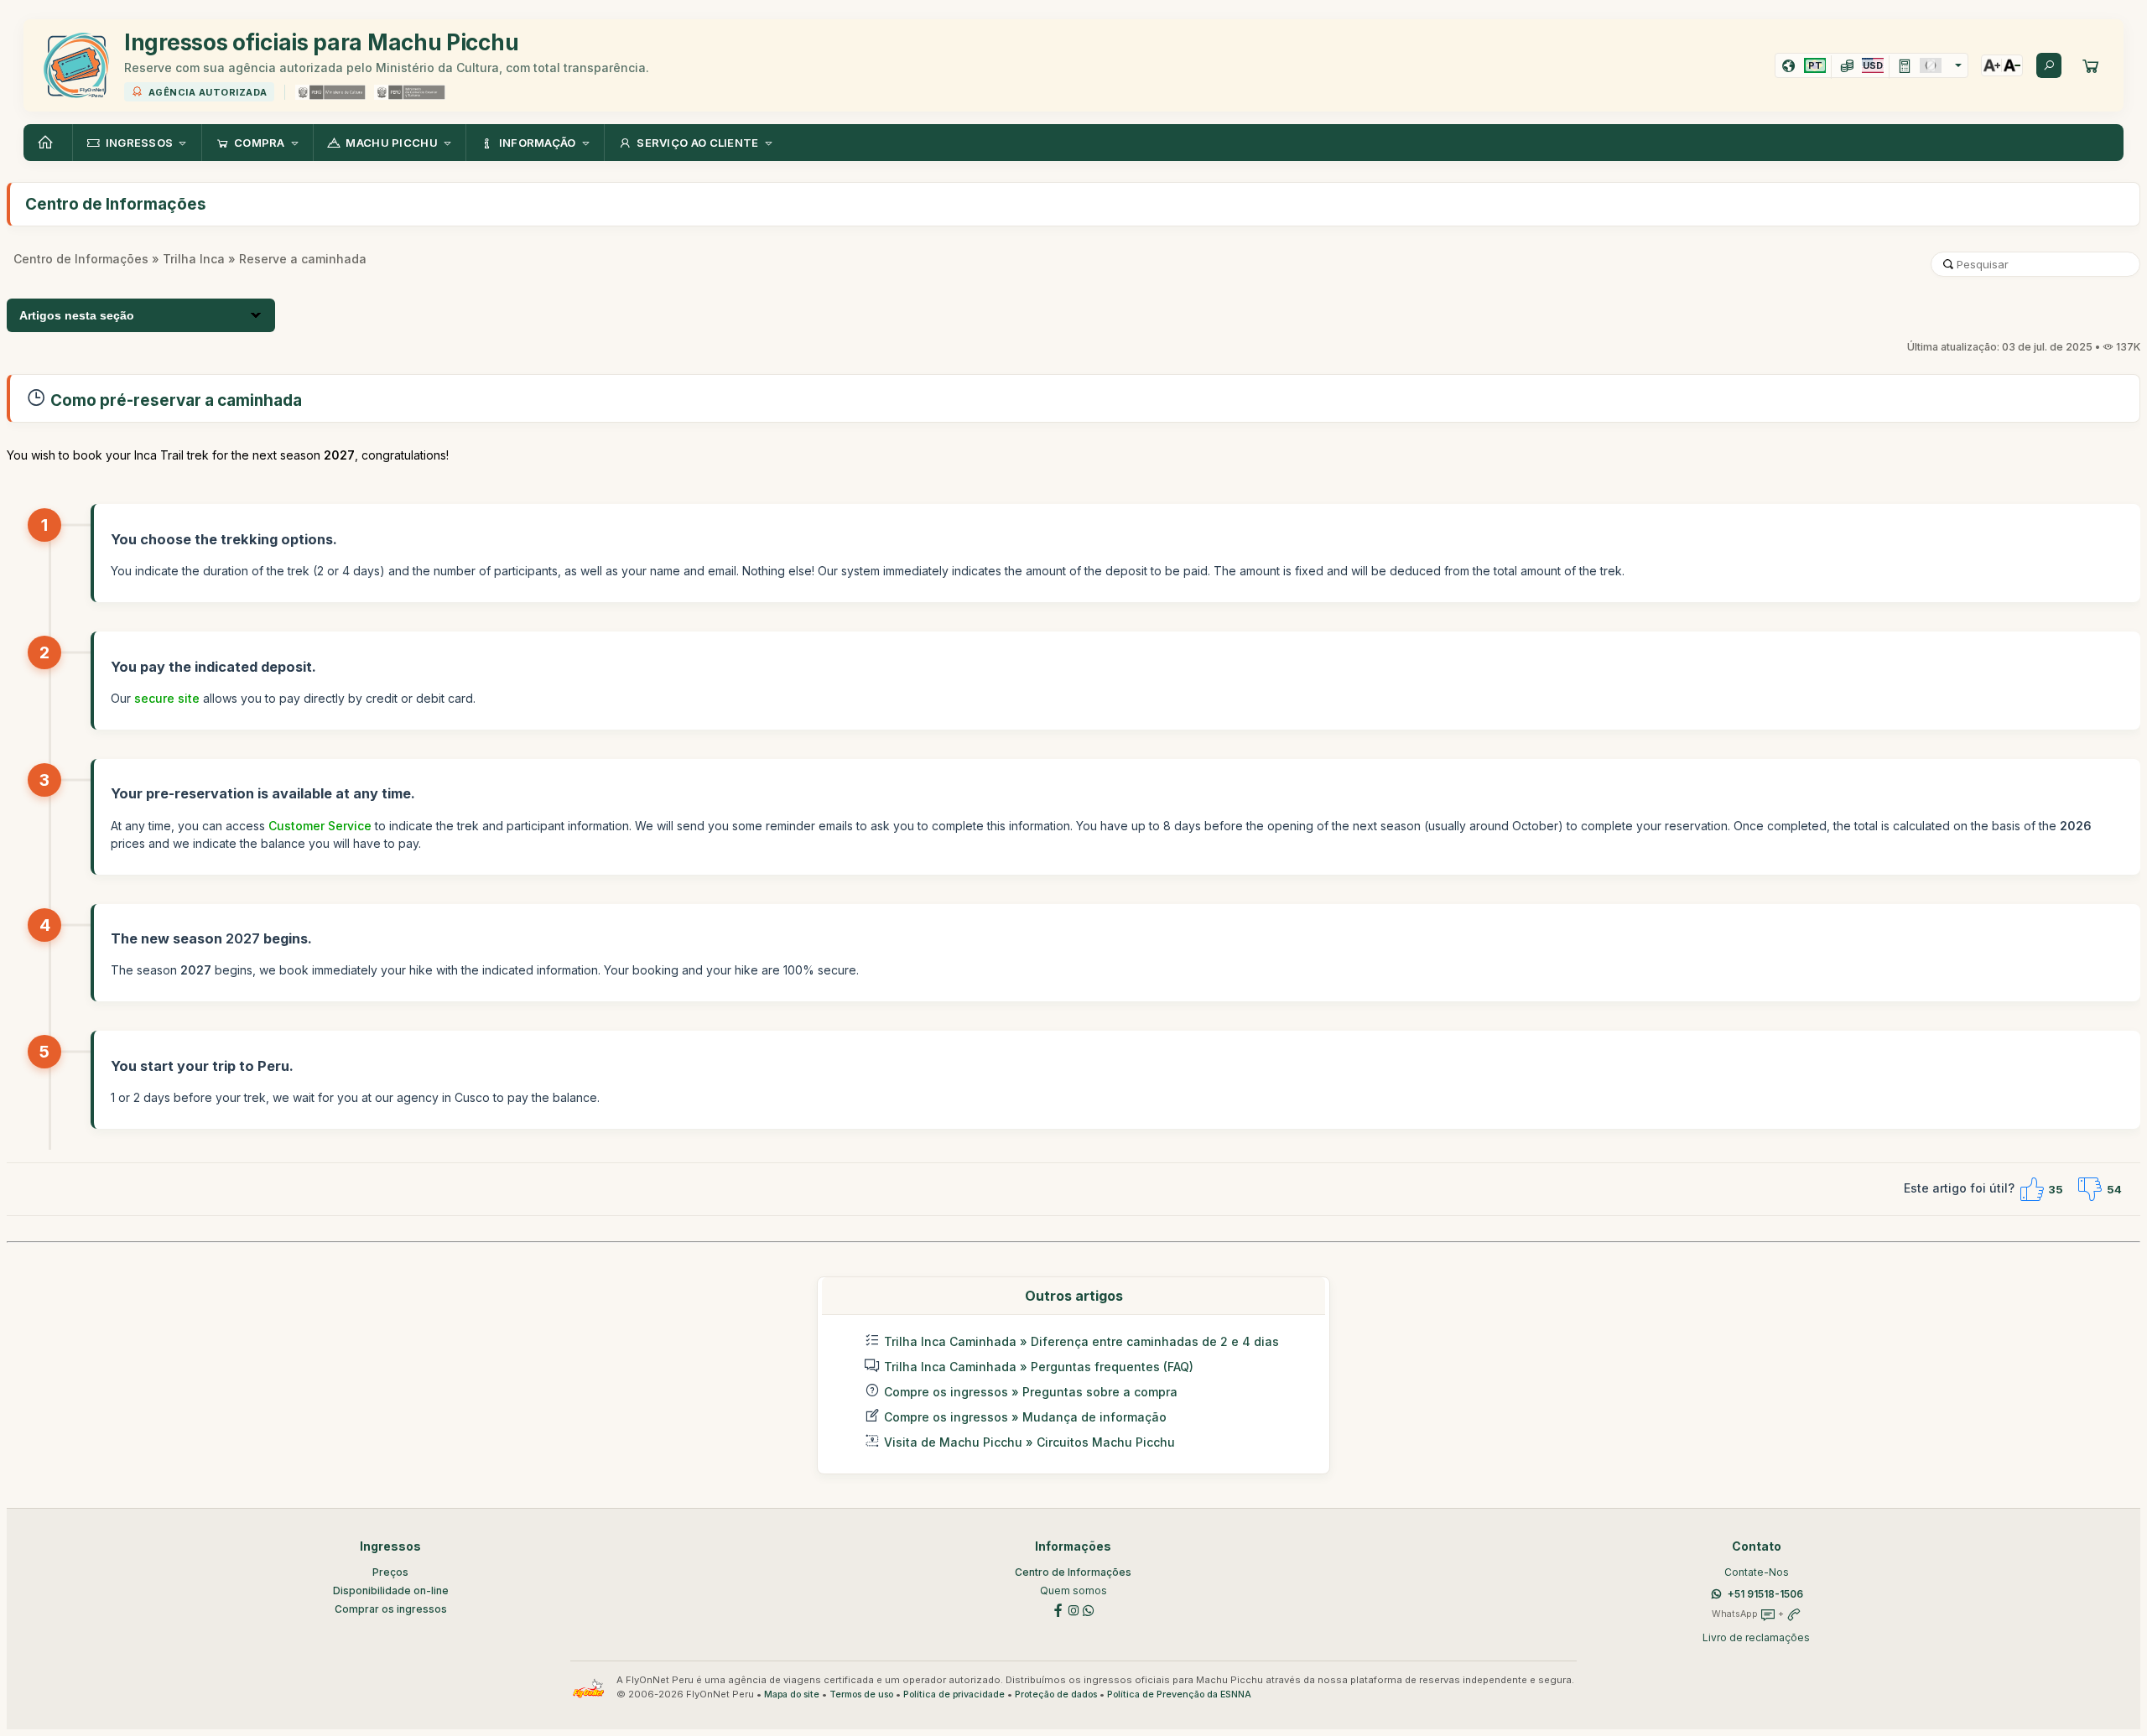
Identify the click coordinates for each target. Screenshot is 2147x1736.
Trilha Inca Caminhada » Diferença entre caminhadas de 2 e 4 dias (1081, 1341)
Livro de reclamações (1756, 1637)
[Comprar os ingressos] (2091, 65)
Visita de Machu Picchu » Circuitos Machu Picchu (1029, 1442)
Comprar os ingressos (391, 1609)
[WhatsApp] (1089, 1609)
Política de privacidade (954, 1694)
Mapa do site (792, 1694)
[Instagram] (1073, 1609)
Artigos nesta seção (77, 315)
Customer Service (320, 826)
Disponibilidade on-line (391, 1590)
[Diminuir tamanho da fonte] (2012, 65)
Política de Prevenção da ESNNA (1179, 1694)
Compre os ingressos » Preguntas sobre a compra (1031, 1392)
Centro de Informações (81, 259)
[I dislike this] (2090, 1189)
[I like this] (2031, 1189)
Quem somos (1073, 1590)
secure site (167, 698)
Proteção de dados (1056, 1694)
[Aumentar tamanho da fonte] (1992, 65)
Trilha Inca (194, 259)
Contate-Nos (1757, 1572)
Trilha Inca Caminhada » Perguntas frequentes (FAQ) (1039, 1367)
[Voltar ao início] (48, 143)
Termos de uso (861, 1694)
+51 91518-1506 (1765, 1594)
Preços (390, 1572)
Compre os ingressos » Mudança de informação (1025, 1417)
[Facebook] (1058, 1609)
